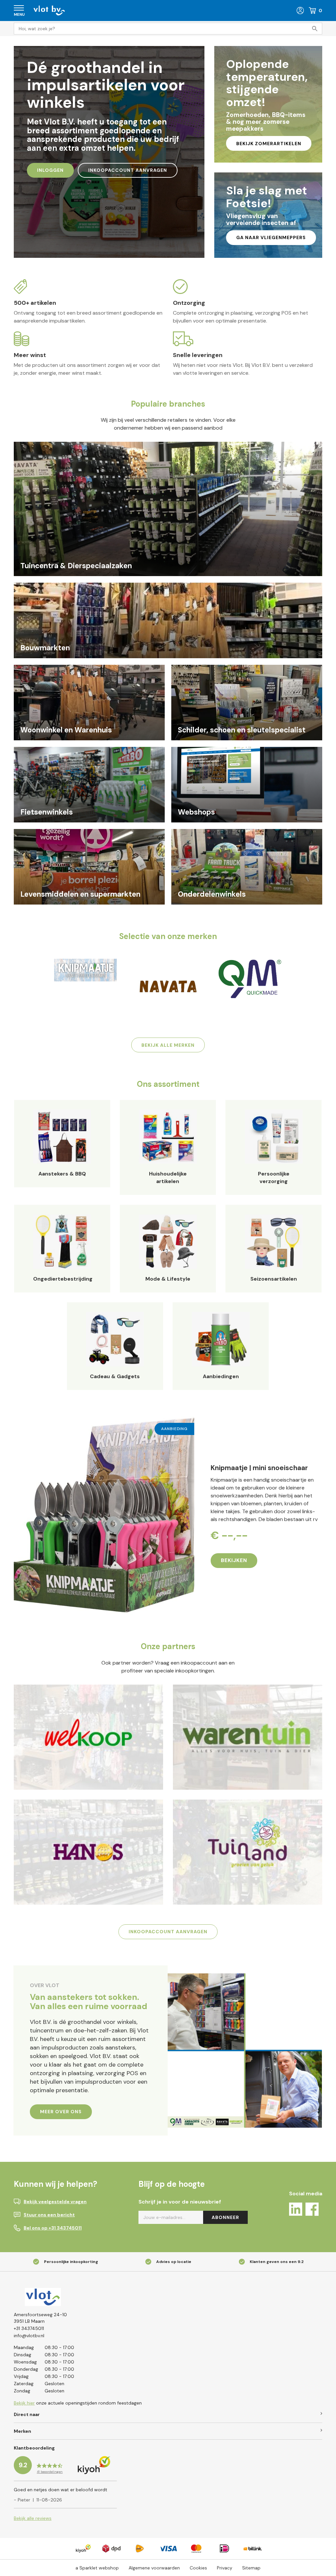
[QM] (250, 979)
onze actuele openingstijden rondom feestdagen (78, 2403)
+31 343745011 (29, 2328)
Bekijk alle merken (168, 1045)
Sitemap (251, 2568)
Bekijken (234, 1560)
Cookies (198, 2568)
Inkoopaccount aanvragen (128, 170)
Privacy (225, 2568)
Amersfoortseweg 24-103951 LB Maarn (40, 2318)
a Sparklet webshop (97, 2568)
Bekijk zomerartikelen (269, 144)
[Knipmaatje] (85, 970)
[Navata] (168, 986)
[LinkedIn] (296, 2210)
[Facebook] (312, 2210)
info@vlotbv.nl (29, 2336)
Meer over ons (61, 2112)
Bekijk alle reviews (33, 2518)
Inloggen (50, 170)
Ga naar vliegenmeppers (271, 237)
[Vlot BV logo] (49, 10)
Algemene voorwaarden (154, 2568)
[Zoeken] (316, 29)
